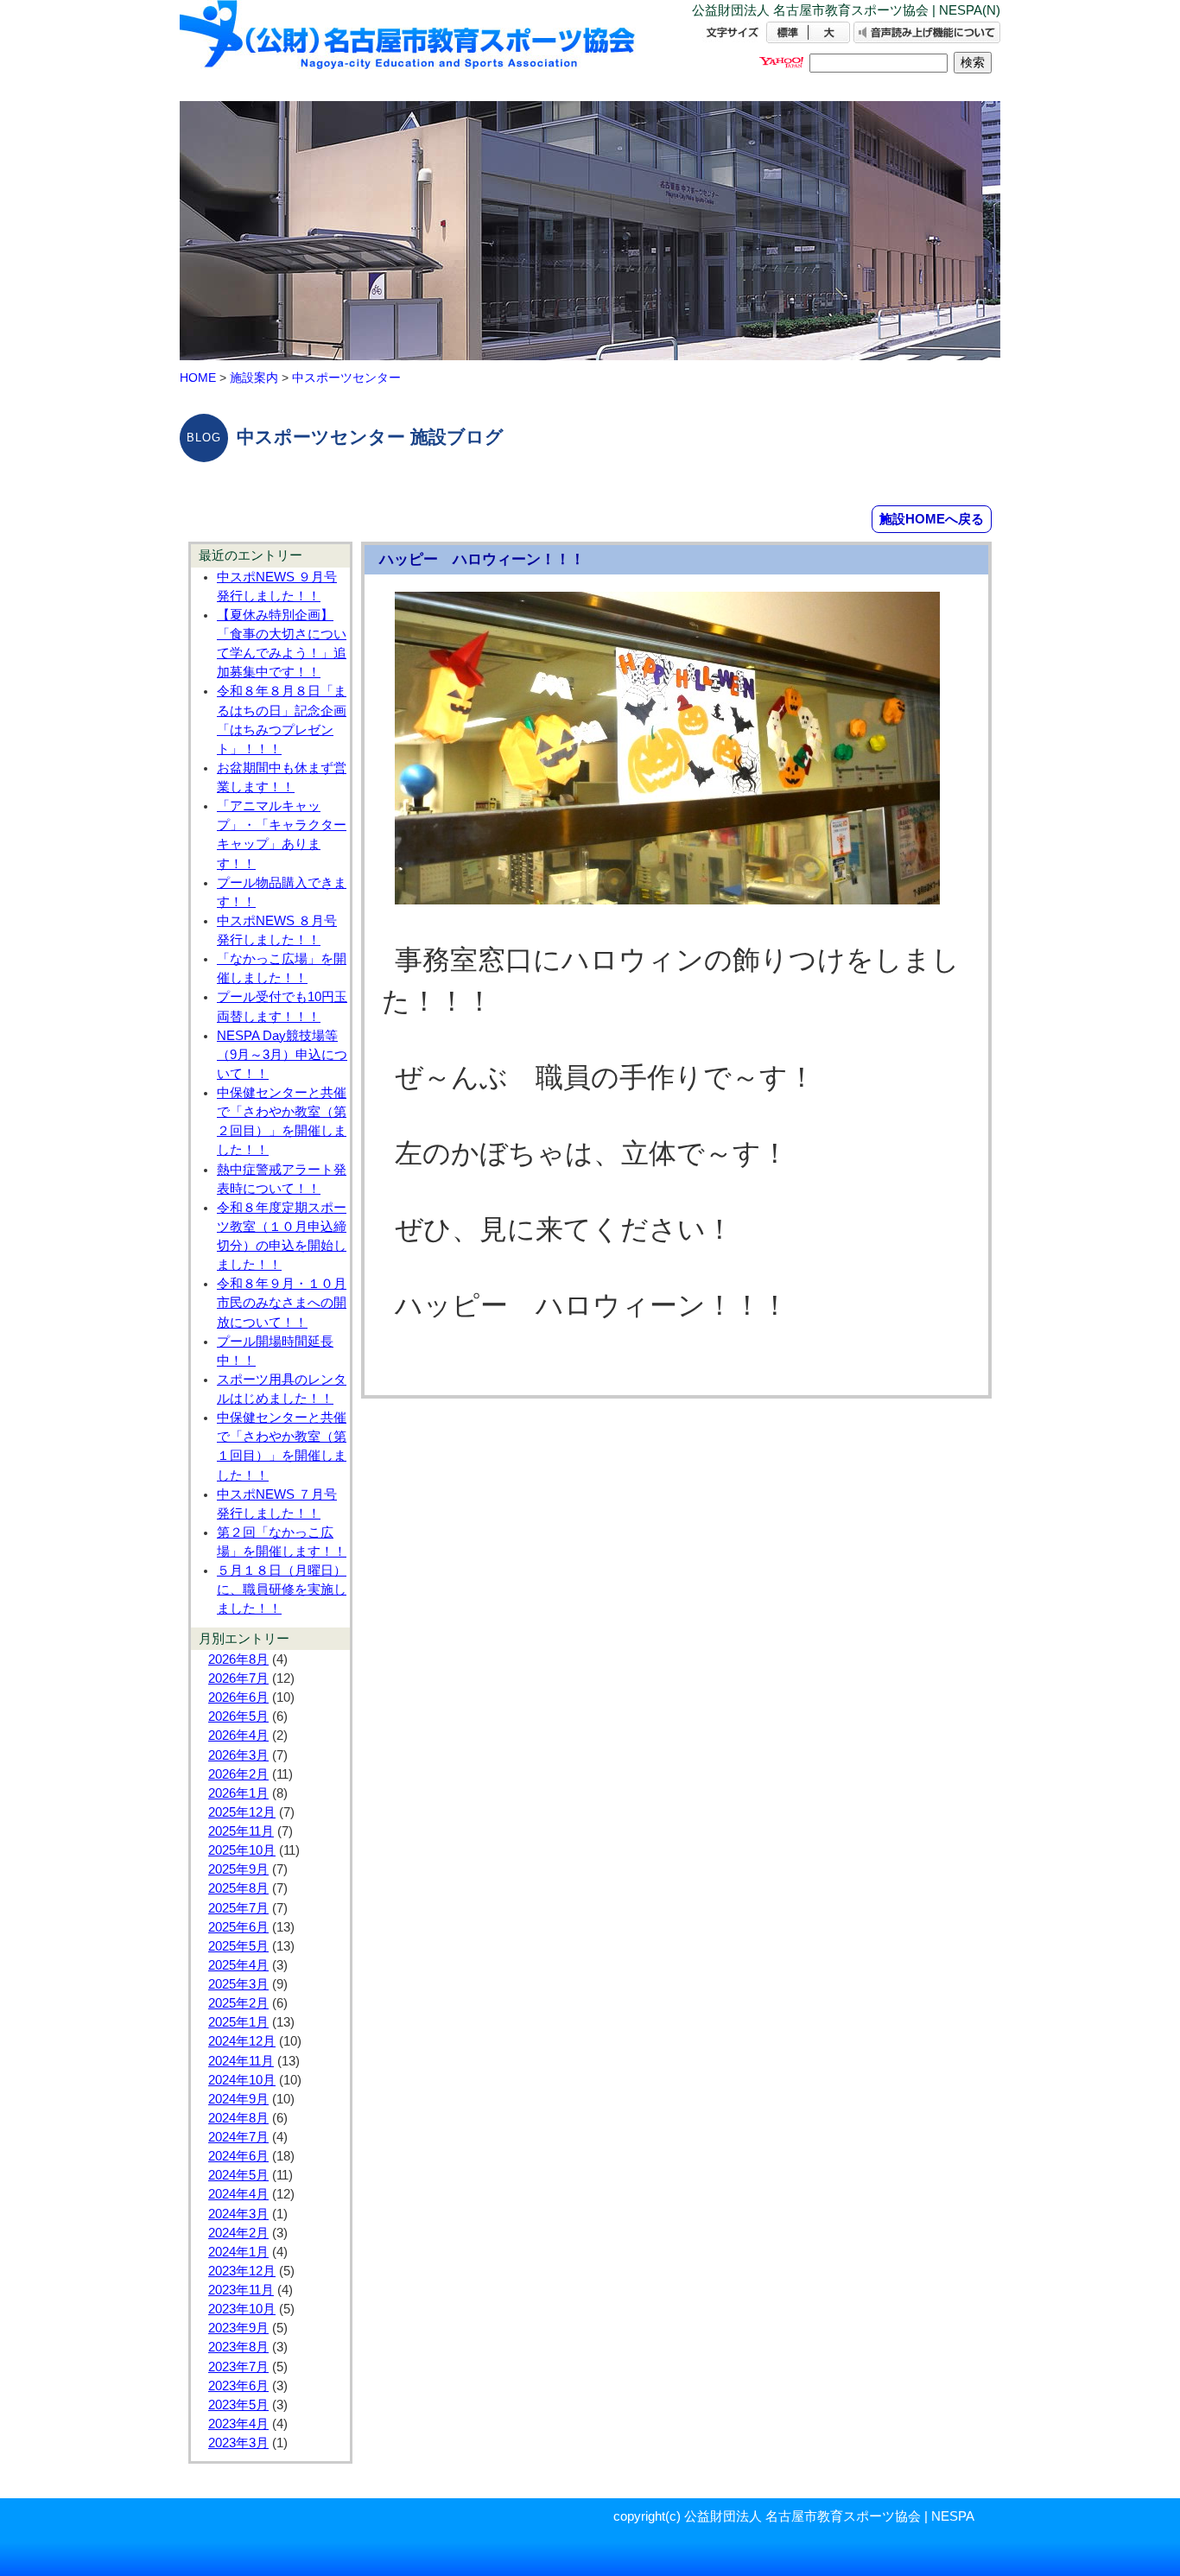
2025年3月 (238, 1984)
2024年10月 (242, 2080)
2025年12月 (242, 1812)
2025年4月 (238, 1965)
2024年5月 (238, 2175)
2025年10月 (242, 1850)
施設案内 (254, 378)
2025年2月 (238, 2003)
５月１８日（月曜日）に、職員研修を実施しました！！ (282, 1589)
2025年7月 (238, 1908)
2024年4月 (238, 2194)
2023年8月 (238, 2347)
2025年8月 (238, 1888)
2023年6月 (238, 2386)
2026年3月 (238, 1755)
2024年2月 (238, 2233)
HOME (198, 378)
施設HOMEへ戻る (932, 519)
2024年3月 (238, 2214)
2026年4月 (238, 1735)
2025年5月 (238, 1946)
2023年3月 (238, 2443)
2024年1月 (238, 2252)
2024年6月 (238, 2156)
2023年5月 (238, 2405)
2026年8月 (238, 1659)
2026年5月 (238, 1716)
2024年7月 (238, 2137)
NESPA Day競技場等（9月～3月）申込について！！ (282, 1055)
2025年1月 (238, 2022)
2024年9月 (238, 2099)
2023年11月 (241, 2290)
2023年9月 (238, 2328)
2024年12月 (242, 2041)
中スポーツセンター (346, 378)
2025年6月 (238, 1927)
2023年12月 (242, 2271)
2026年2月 (238, 1774)
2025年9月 (238, 1869)
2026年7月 (238, 1678)
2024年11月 (241, 2061)
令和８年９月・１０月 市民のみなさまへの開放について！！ (282, 1303)
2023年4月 (238, 2424)
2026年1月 (238, 1793)
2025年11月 (241, 1831)
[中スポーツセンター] (409, 50)
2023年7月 (238, 2367)
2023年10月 (242, 2309)
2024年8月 (238, 2118)
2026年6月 (238, 1697)
